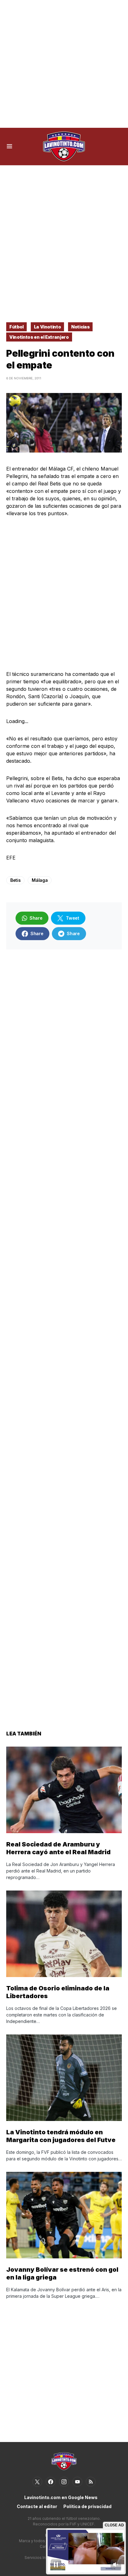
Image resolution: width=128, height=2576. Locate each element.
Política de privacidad (87, 2506)
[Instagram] (64, 2482)
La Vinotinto (48, 327)
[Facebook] (51, 2482)
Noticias (80, 327)
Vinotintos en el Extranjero (39, 337)
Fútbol (16, 327)
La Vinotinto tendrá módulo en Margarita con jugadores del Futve (61, 2136)
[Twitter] (37, 2482)
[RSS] (91, 2482)
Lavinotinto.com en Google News (61, 2497)
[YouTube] (77, 2482)
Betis (15, 880)
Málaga (40, 880)
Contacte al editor (37, 2506)
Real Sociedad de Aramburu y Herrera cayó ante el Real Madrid (58, 1848)
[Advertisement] (64, 64)
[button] (9, 146)
